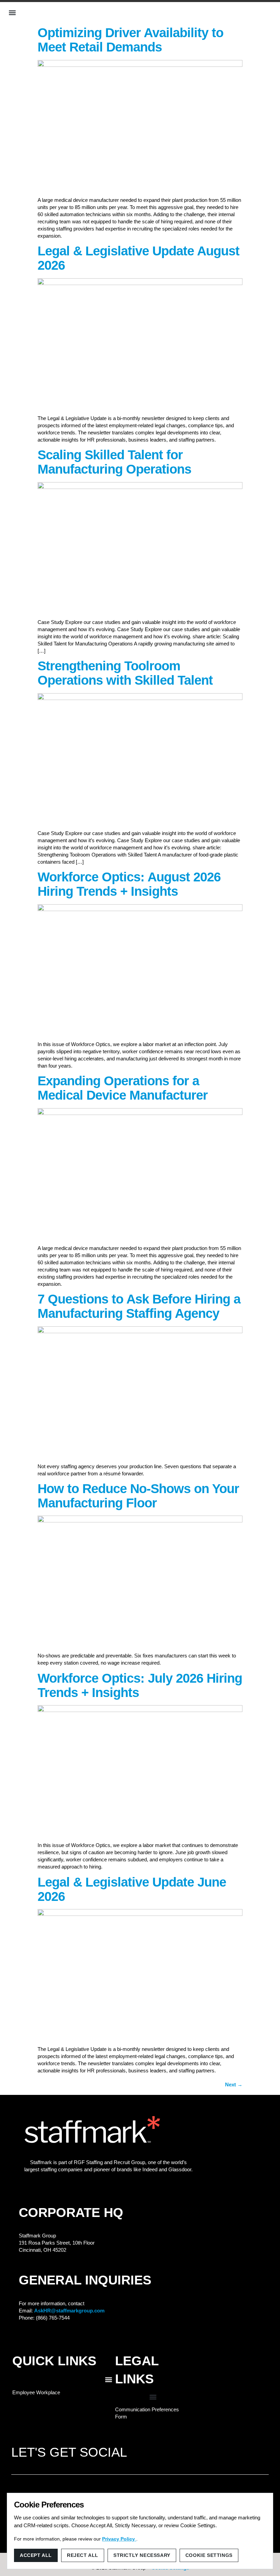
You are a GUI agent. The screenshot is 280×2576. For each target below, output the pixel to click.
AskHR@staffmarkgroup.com (69, 2311)
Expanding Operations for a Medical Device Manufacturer (123, 1088)
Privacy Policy (119, 2539)
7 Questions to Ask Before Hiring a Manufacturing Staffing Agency (139, 1306)
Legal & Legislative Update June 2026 (132, 1889)
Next (234, 2084)
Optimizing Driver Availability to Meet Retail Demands (130, 40)
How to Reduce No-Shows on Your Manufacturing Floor (138, 1496)
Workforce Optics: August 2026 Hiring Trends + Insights (129, 884)
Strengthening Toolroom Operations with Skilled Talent (125, 673)
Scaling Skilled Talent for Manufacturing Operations (114, 462)
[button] (12, 13)
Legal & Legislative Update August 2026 (138, 258)
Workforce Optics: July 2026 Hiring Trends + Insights (140, 1685)
